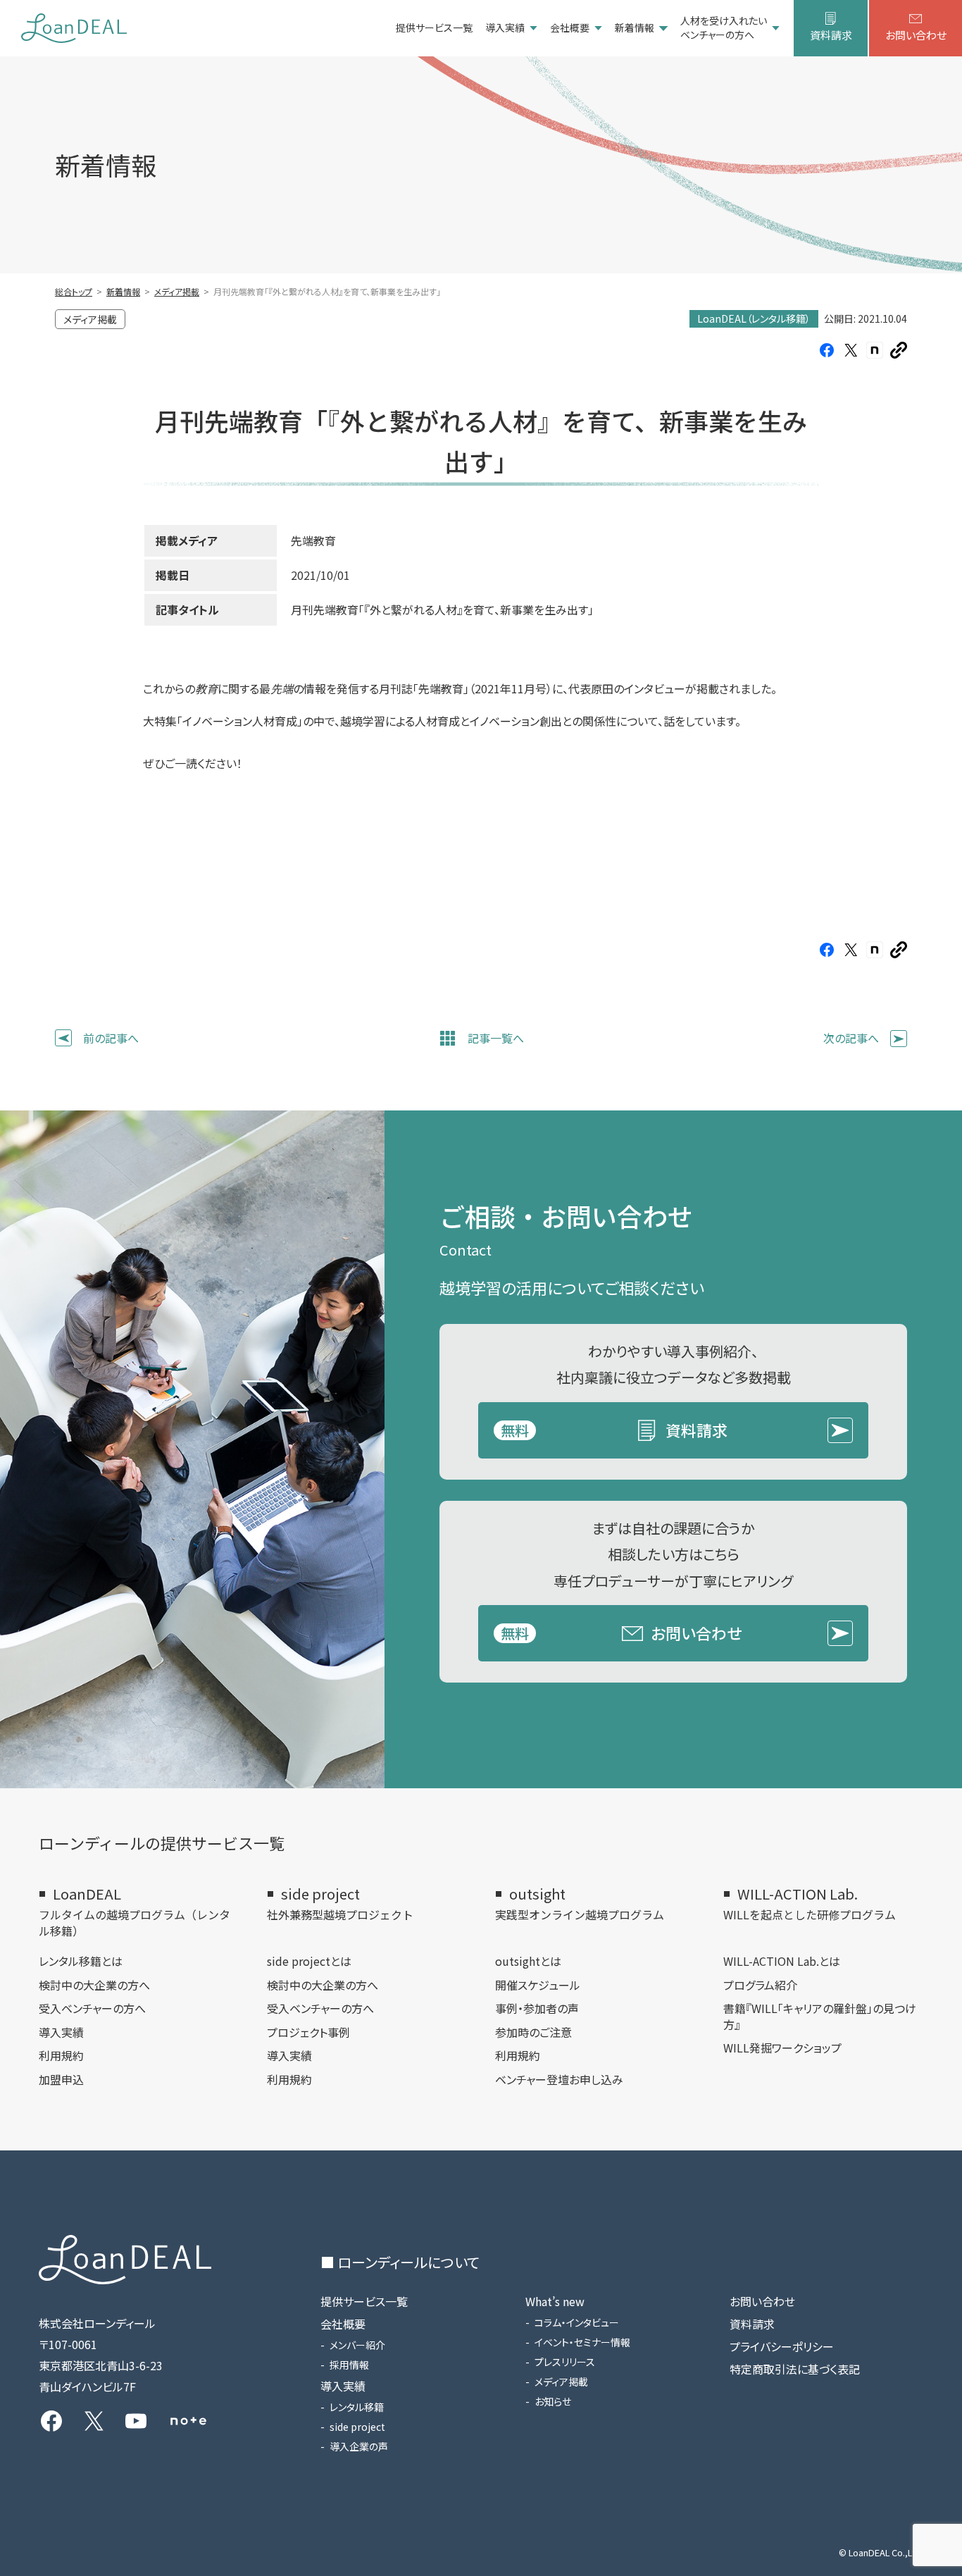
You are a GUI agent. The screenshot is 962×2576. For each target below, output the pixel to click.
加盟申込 (61, 2079)
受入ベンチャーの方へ (92, 2008)
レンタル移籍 (357, 2407)
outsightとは (528, 1961)
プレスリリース (565, 2362)
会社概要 (570, 27)
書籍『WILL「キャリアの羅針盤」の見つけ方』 (820, 2016)
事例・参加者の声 (537, 2008)
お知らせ (553, 2401)
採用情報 (349, 2365)
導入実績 (505, 27)
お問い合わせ (916, 35)
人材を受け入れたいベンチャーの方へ (724, 28)
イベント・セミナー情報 (582, 2342)
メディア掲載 (561, 2382)
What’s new (555, 2301)
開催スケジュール (538, 1985)
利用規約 (61, 2055)
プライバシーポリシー (782, 2346)
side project (357, 2427)
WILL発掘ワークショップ (782, 2048)
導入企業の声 (359, 2446)
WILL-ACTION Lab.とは (782, 1961)
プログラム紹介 (760, 1985)
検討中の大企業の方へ (94, 1985)
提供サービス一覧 (434, 27)
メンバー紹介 (357, 2345)
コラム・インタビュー (577, 2322)
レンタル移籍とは (81, 1961)
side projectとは (309, 1961)
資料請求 (831, 35)
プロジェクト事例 (308, 2032)
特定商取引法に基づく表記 (795, 2369)
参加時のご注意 (533, 2032)
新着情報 (635, 27)
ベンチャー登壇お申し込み (559, 2079)
